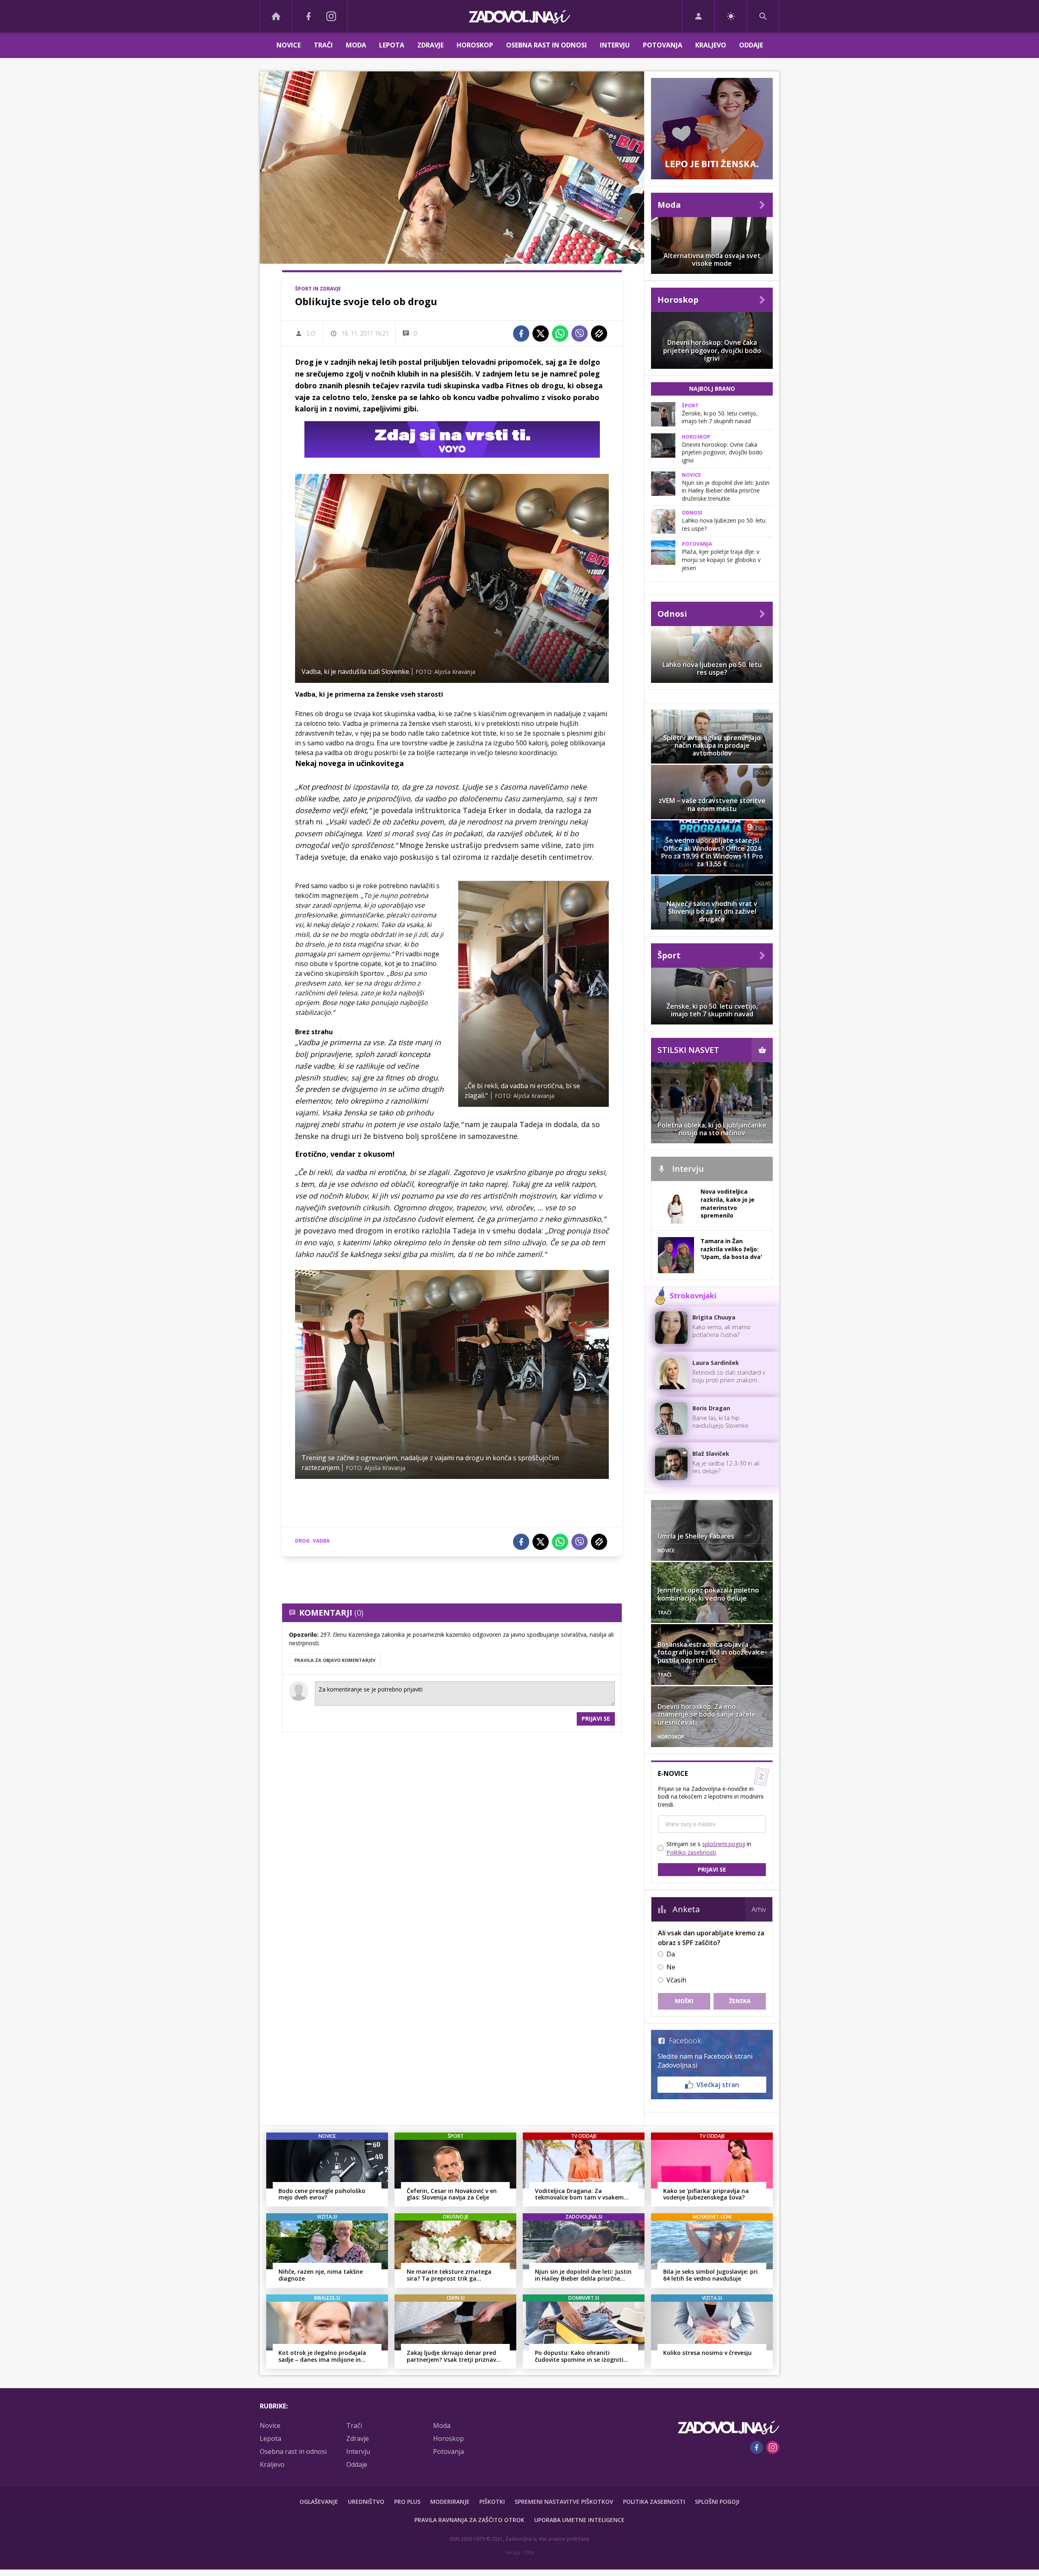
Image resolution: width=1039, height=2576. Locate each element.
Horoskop (475, 45)
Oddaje (751, 45)
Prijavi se (596, 1718)
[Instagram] (331, 16)
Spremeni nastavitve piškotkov (564, 2502)
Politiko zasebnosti (691, 1852)
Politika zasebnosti (654, 2502)
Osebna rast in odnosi (546, 45)
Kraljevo (711, 45)
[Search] (763, 16)
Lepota (392, 45)
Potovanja (663, 45)
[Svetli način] (731, 16)
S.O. (311, 333)
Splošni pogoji (717, 2502)
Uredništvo (366, 2502)
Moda (356, 45)
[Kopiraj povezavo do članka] (599, 334)
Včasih (676, 1980)
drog (302, 1541)
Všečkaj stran (718, 2085)
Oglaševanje (319, 2502)
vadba (321, 1541)
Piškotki (492, 2502)
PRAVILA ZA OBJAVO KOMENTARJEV (335, 1660)
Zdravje (430, 45)
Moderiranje (450, 2502)
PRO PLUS (407, 2502)
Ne (671, 1967)
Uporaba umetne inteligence (579, 2520)
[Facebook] (308, 16)
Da (671, 1954)
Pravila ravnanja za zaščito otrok (469, 2520)
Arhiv (759, 1909)
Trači (323, 45)
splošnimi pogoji (724, 1844)
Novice (289, 45)
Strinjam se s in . (709, 1848)
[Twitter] (541, 334)
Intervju (615, 45)
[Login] (698, 16)
